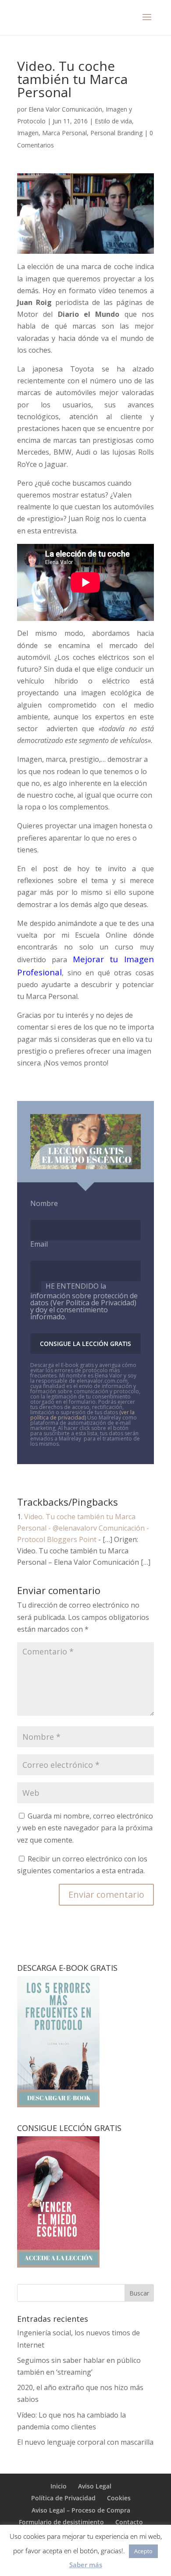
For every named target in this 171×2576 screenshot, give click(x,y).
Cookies (119, 2498)
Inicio (59, 2486)
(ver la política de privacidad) (82, 1415)
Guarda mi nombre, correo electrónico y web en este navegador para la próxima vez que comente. (85, 1828)
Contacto (129, 2522)
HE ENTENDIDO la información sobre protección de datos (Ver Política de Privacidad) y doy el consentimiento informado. (84, 1301)
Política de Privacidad (63, 2498)
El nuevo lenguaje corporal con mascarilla (85, 2442)
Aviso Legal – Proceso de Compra (81, 2510)
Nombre (44, 1203)
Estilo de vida (113, 121)
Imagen (28, 133)
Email (39, 1244)
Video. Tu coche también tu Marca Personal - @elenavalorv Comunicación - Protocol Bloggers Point (83, 1528)
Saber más (86, 2565)
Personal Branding (116, 133)
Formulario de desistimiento (61, 2522)
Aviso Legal (95, 2486)
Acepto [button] (143, 2551)
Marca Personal (64, 133)
